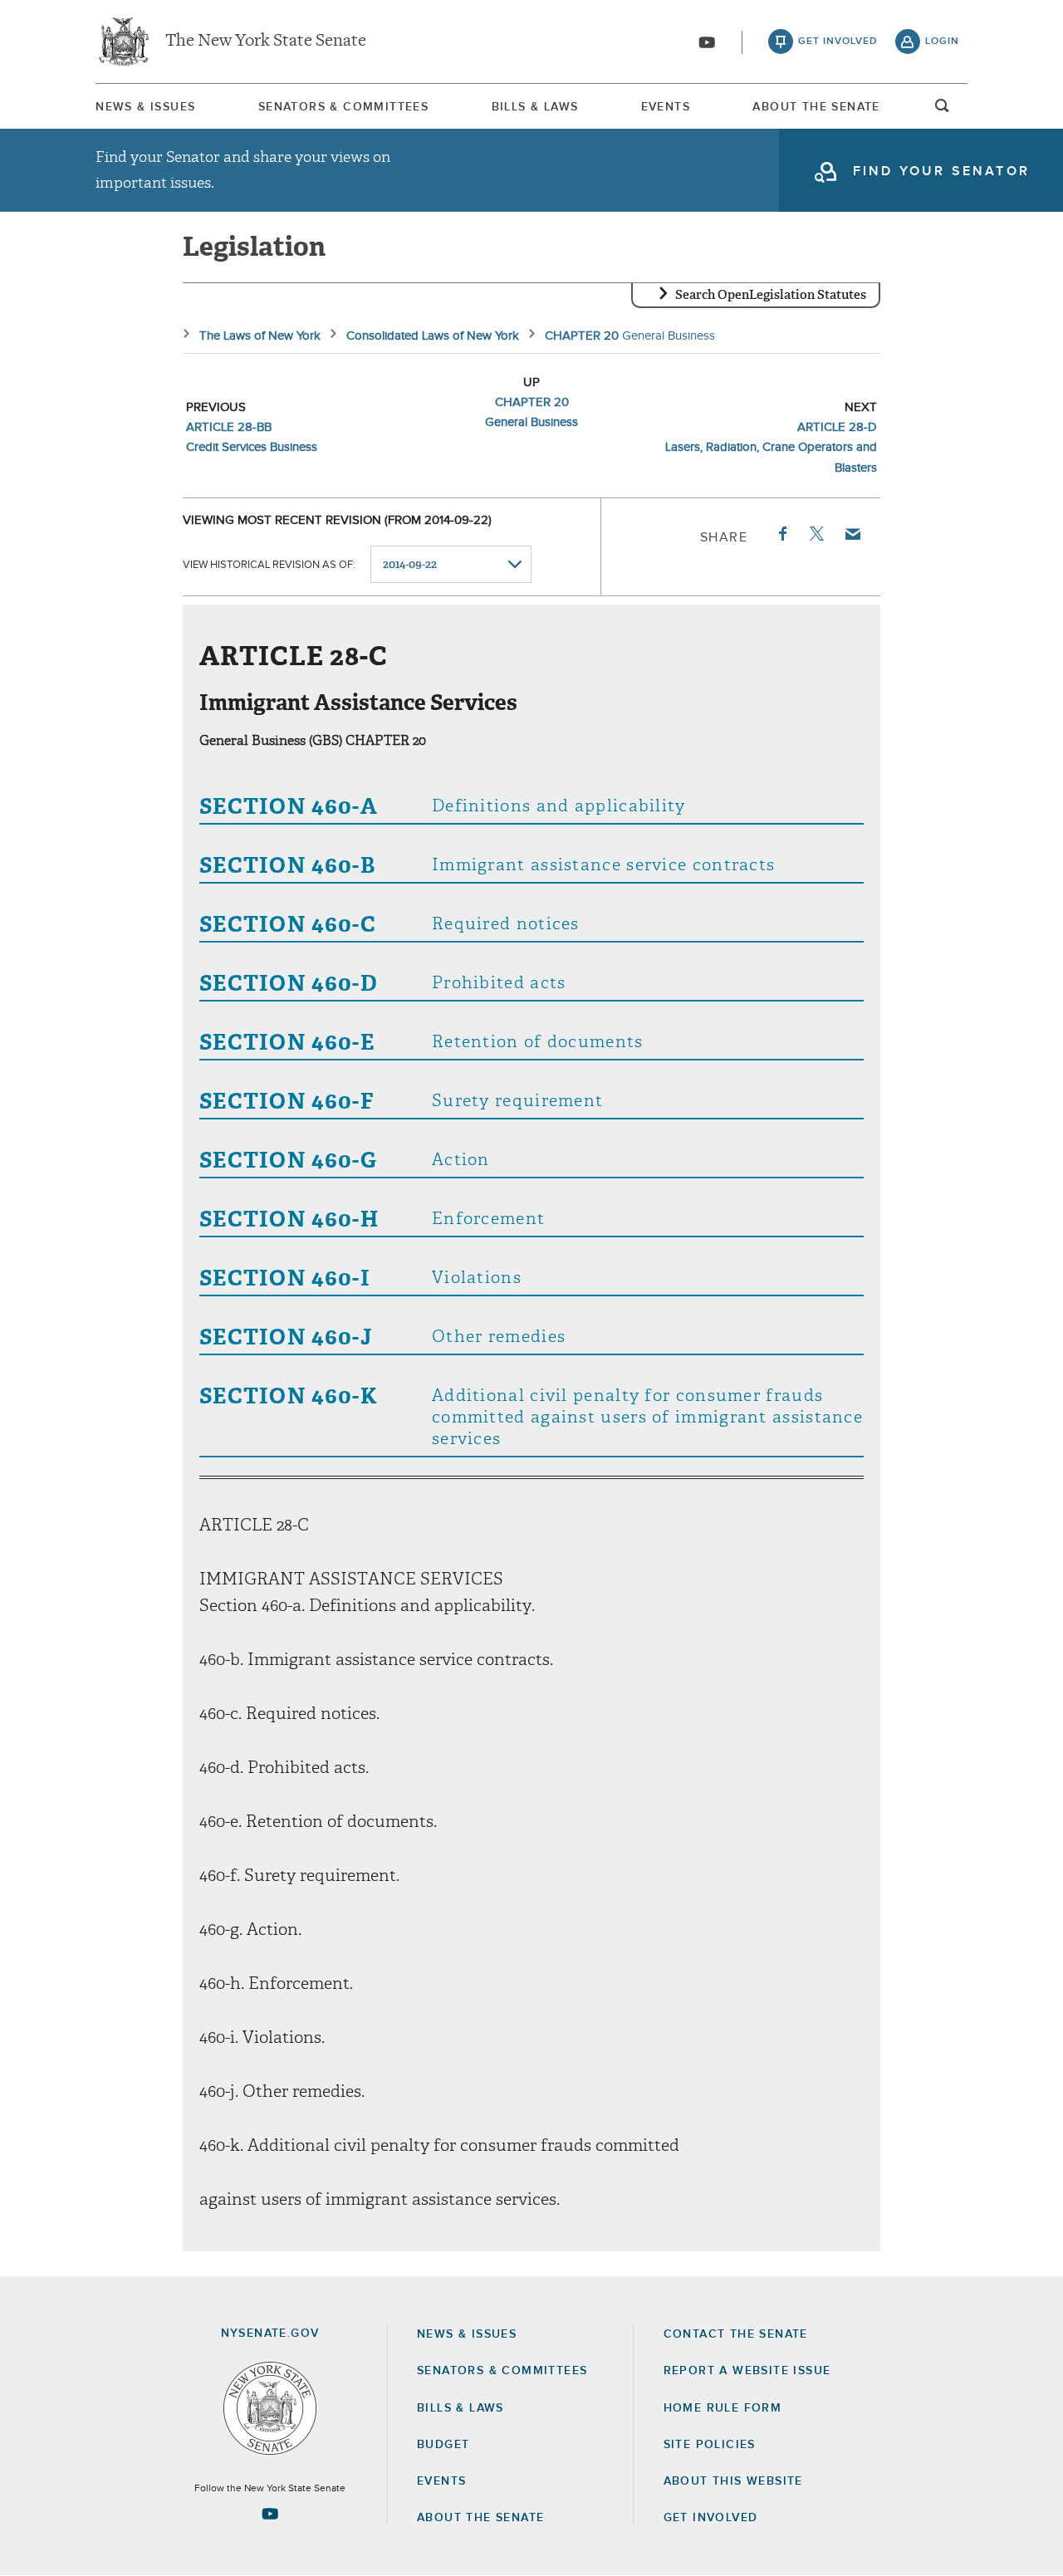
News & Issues (145, 107)
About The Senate (816, 107)
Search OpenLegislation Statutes (771, 295)
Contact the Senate (736, 2334)
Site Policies (710, 2445)
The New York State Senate (266, 42)
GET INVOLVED (711, 2518)
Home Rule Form (723, 2408)
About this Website (733, 2481)
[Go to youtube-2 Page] (270, 2514)
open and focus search (943, 110)
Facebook (781, 534)
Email (852, 534)
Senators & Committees (343, 107)
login (942, 42)
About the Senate (480, 2518)
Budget (443, 2445)
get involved (838, 42)
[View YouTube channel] (707, 42)
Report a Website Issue (747, 2371)
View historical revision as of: (269, 565)
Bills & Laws (535, 107)
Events (666, 107)
